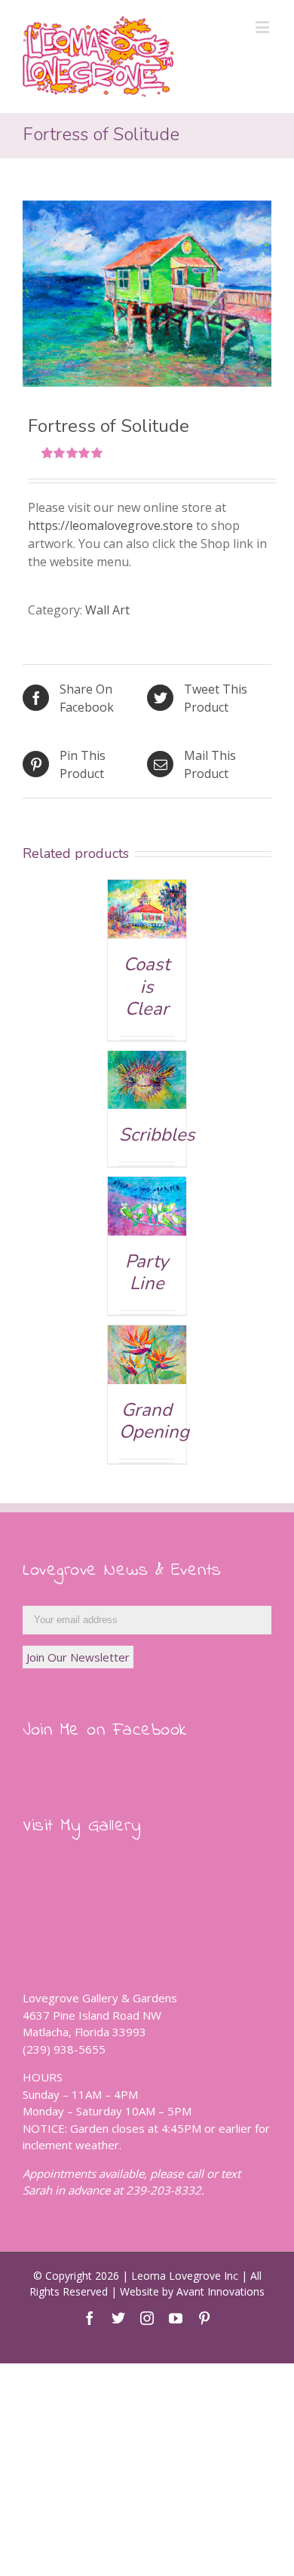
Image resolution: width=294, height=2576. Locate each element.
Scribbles (157, 1135)
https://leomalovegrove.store (110, 525)
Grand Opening (154, 1421)
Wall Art (107, 610)
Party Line (147, 1273)
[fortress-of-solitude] (147, 294)
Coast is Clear (147, 986)
